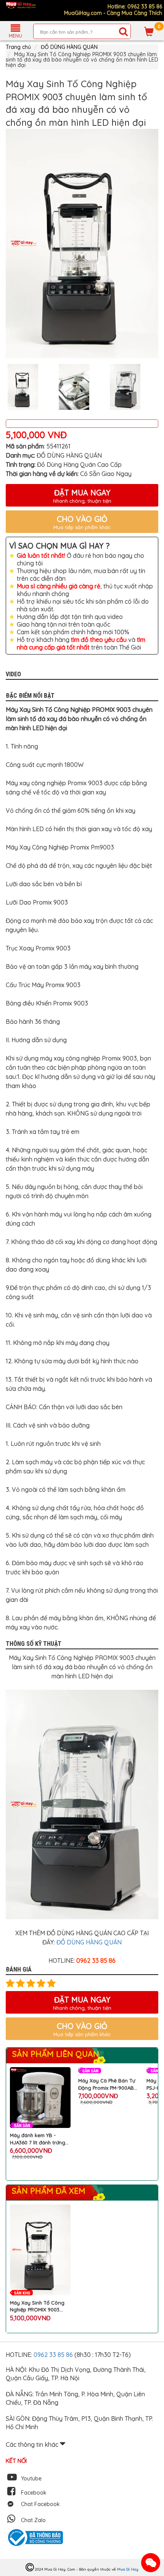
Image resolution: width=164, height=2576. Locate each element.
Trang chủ (18, 47)
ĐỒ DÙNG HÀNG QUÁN (69, 47)
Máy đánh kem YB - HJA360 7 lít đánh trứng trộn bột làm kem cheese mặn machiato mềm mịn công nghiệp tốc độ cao (39, 2139)
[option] (82, 244)
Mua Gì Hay (128, 2569)
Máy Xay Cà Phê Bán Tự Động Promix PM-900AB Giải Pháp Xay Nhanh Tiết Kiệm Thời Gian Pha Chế (108, 2084)
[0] (149, 31)
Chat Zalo (33, 2520)
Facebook (34, 2493)
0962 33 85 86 (54, 2355)
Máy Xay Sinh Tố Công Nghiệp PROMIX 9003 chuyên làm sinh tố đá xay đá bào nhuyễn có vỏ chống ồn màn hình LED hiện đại (37, 2306)
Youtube (31, 2479)
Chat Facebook (40, 2504)
